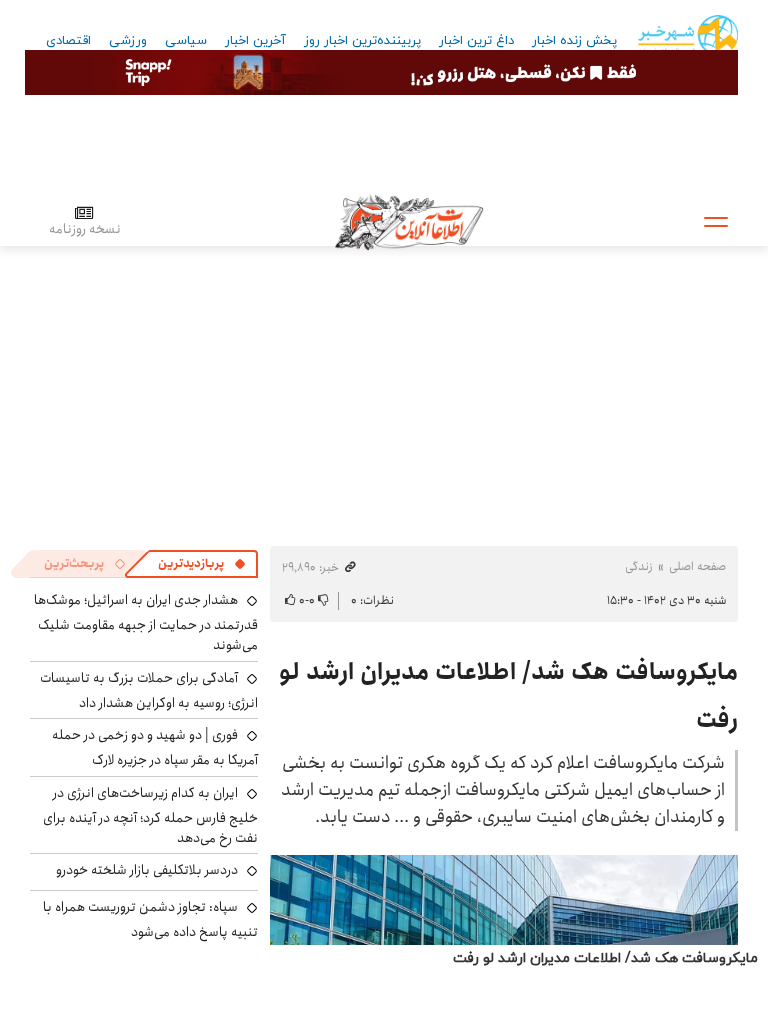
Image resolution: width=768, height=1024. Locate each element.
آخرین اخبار (255, 41)
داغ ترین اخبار (476, 41)
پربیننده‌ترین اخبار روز (362, 41)
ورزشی (128, 41)
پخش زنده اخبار (574, 41)
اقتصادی (68, 41)
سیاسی (186, 41)
